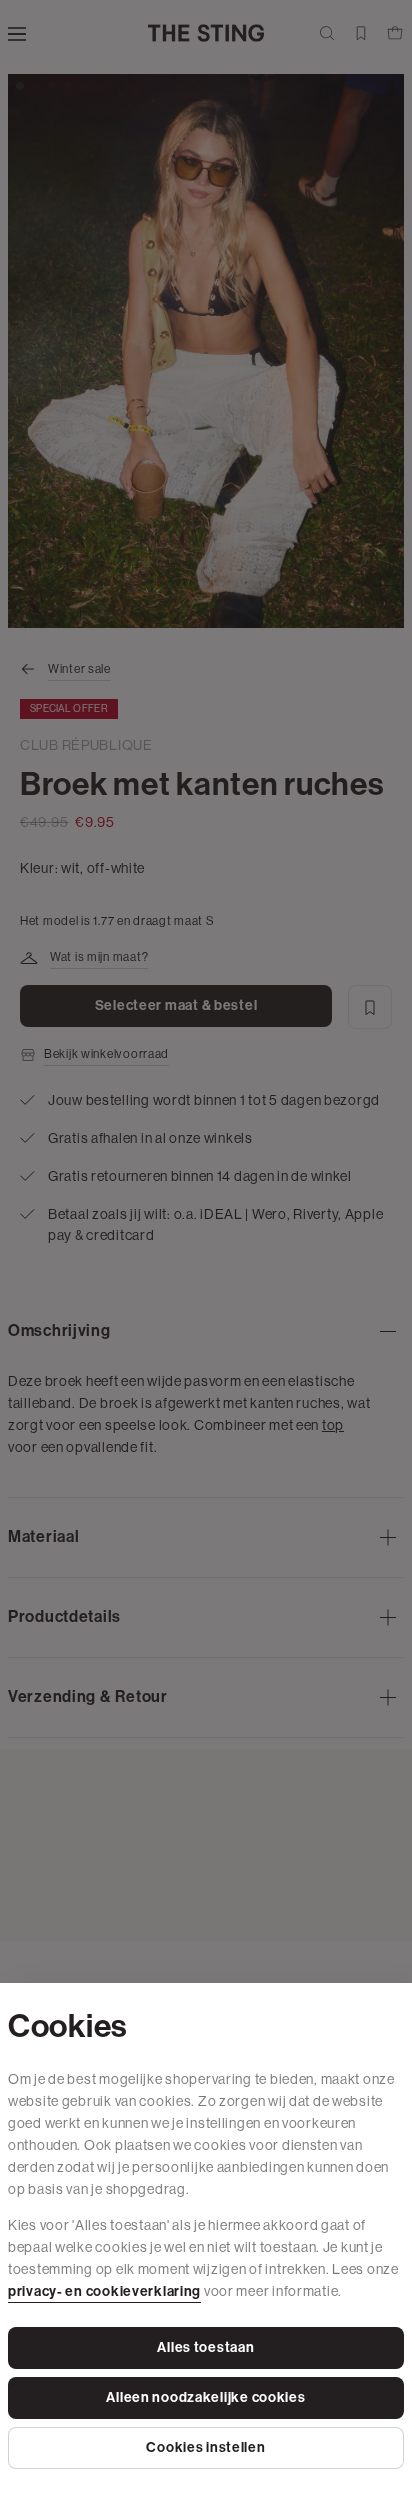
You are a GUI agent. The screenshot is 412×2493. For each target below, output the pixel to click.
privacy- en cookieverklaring (104, 2291)
